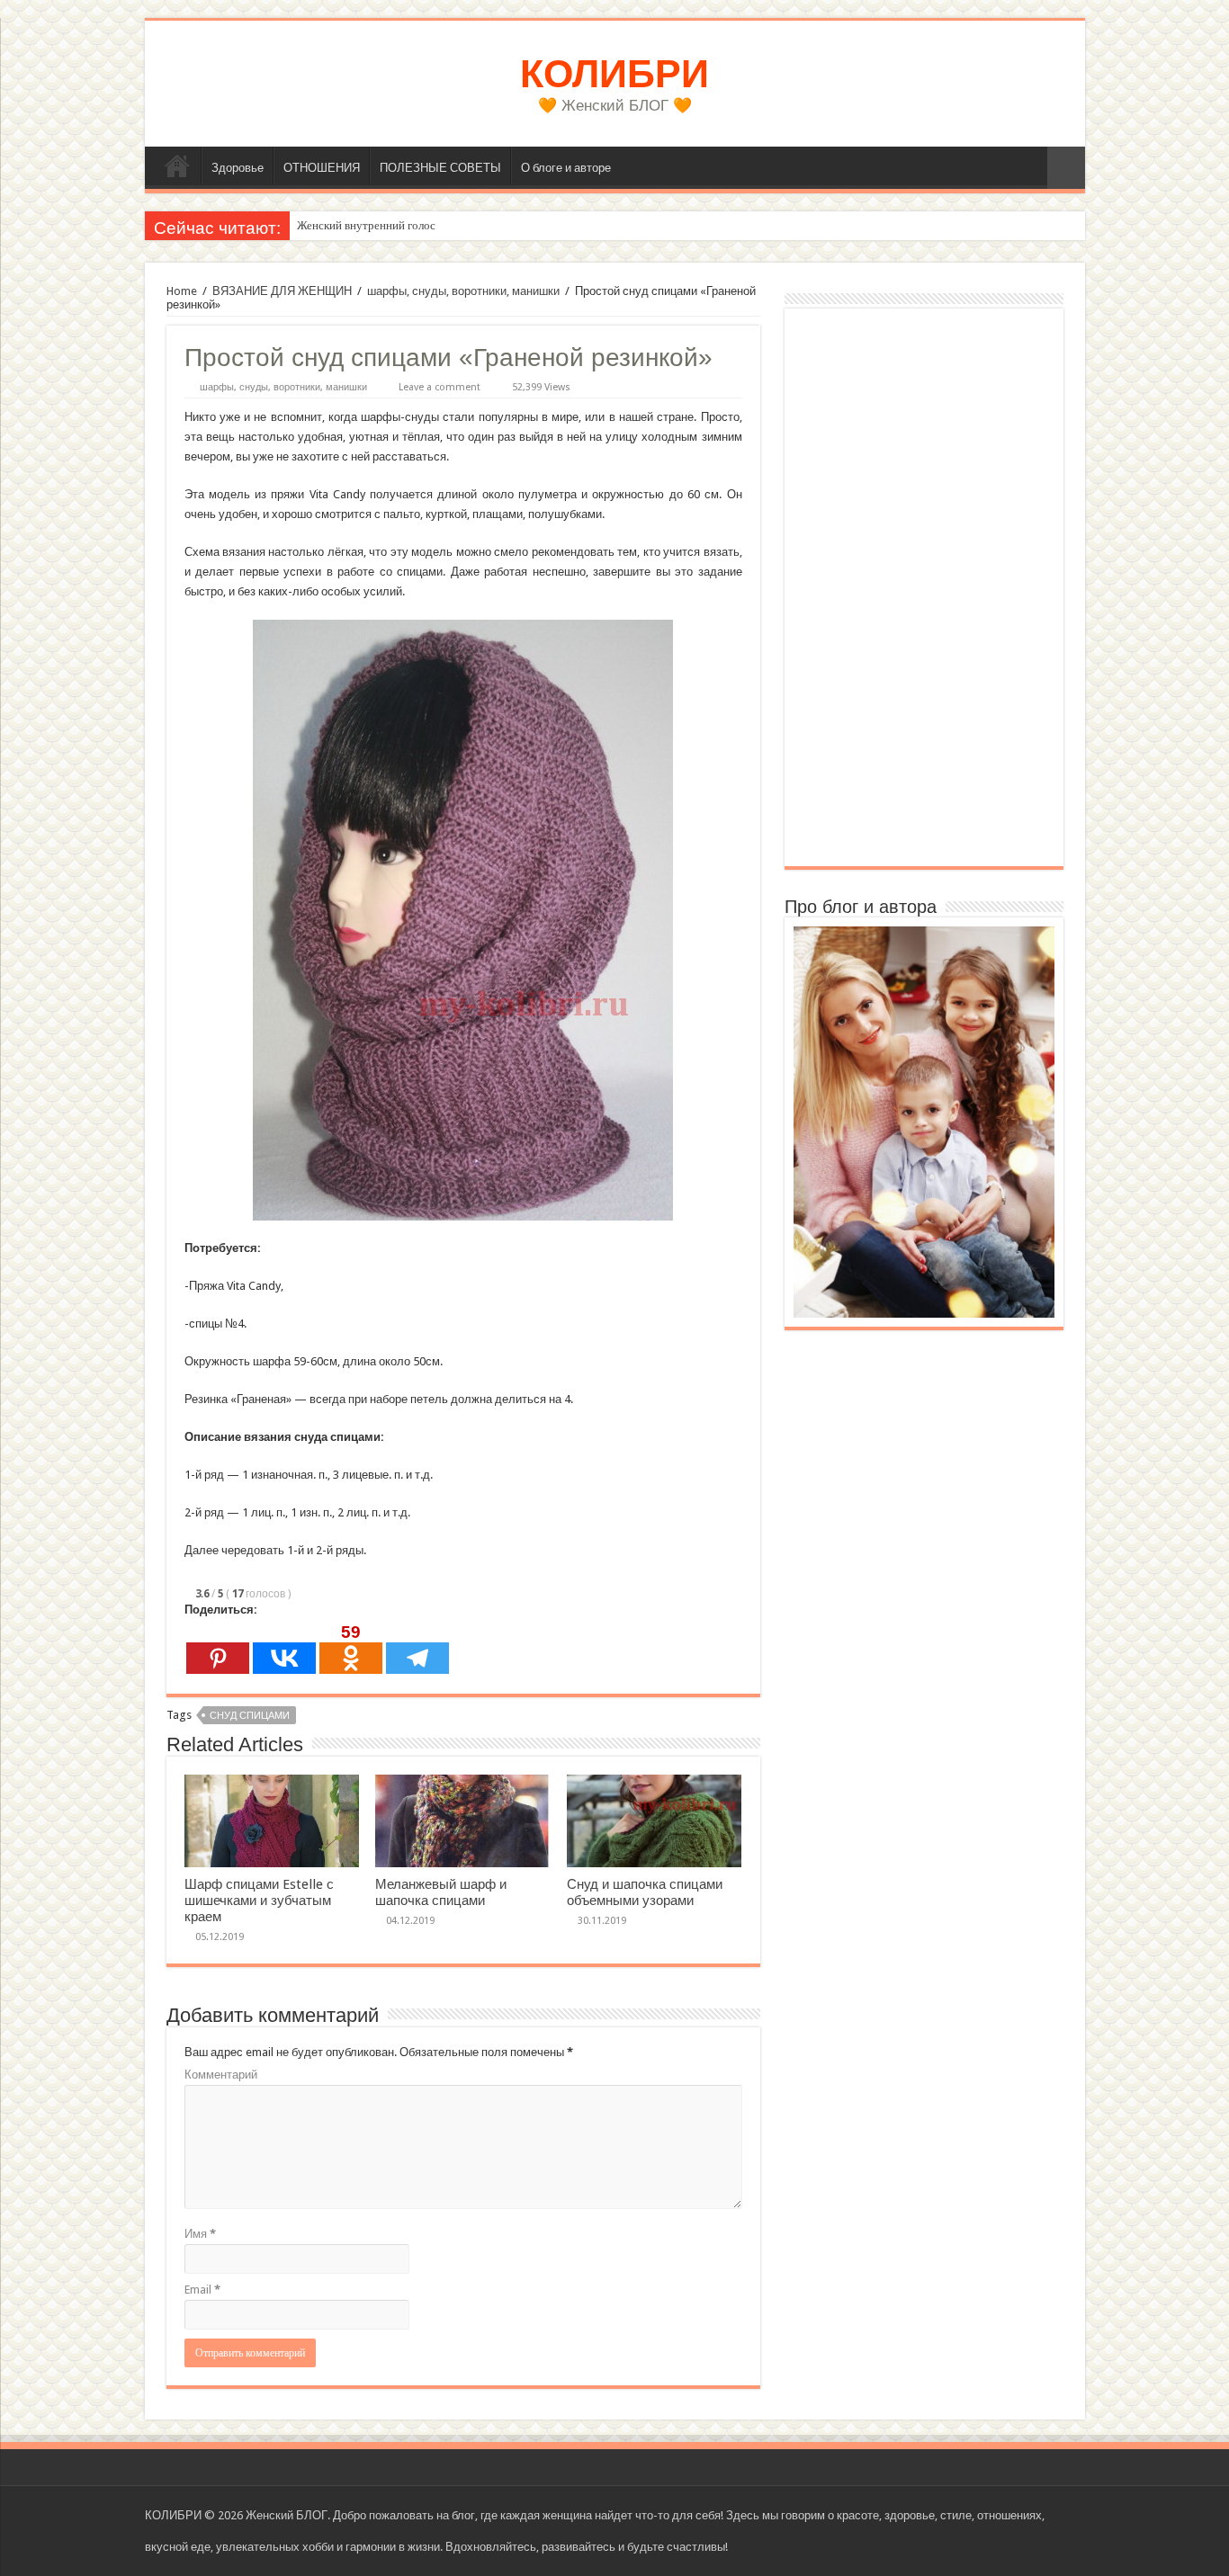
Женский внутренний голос (366, 225)
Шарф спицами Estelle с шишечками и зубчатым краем (259, 1901)
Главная (177, 165)
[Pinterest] (218, 1648)
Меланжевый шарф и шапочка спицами (441, 1892)
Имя (200, 2234)
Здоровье (238, 168)
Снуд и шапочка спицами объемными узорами (645, 1892)
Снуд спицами (250, 1716)
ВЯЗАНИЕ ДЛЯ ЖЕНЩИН (282, 291)
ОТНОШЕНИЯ (322, 168)
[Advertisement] (924, 587)
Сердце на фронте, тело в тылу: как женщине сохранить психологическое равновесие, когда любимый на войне (578, 225)
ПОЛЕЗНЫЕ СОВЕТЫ (440, 168)
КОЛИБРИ (614, 74)
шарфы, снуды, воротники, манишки (463, 291)
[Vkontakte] (284, 1648)
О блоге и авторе (566, 168)
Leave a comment (440, 387)
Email (202, 2290)
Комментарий (221, 2075)
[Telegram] (417, 1648)
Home (182, 291)
